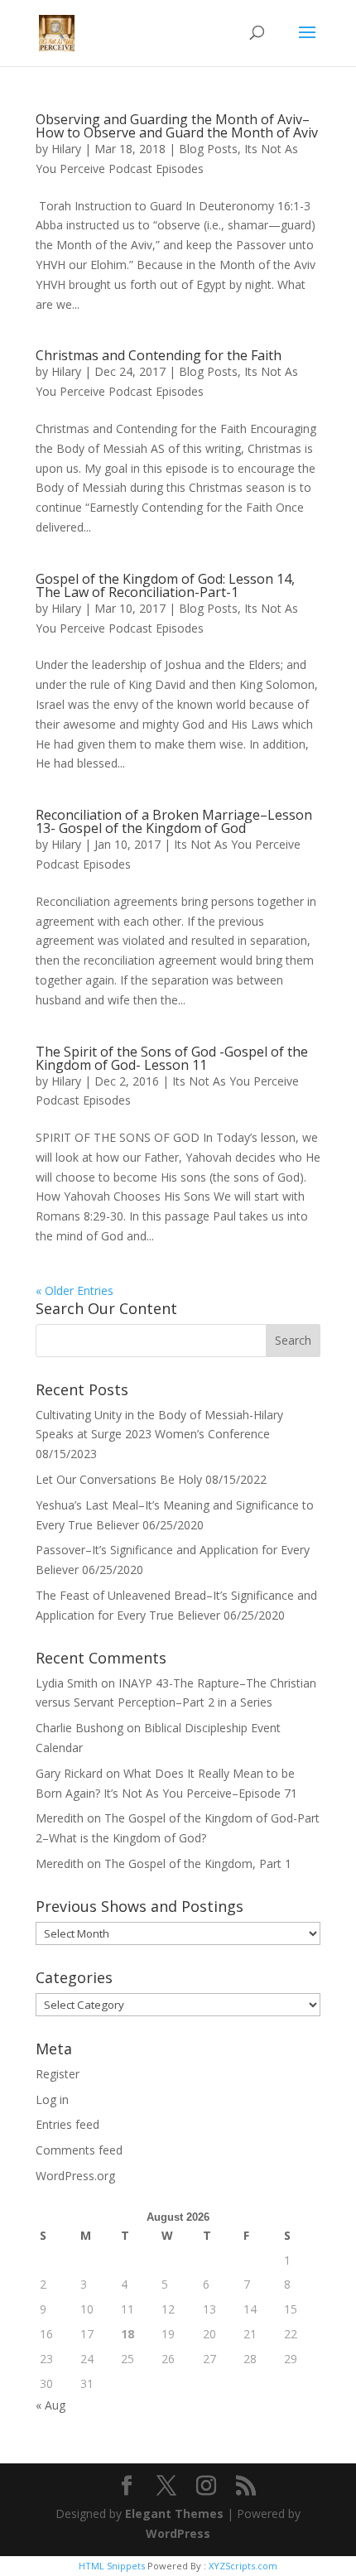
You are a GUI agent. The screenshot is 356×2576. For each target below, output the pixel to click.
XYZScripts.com (243, 2566)
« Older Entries (75, 1290)
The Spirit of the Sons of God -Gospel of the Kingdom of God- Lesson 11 (172, 1058)
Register (58, 2074)
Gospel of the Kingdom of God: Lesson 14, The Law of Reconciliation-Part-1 (165, 585)
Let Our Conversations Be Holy (119, 1479)
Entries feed (67, 2124)
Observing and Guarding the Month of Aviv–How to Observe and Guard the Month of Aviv (177, 126)
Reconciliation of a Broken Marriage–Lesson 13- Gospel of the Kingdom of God (174, 821)
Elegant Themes (174, 2513)
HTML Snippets (112, 2566)
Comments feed (79, 2150)
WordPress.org (75, 2176)
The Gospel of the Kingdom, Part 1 (198, 1863)
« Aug (51, 2405)
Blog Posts (208, 149)
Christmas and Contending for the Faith (159, 355)
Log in (52, 2099)
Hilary (66, 149)
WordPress (178, 2533)
